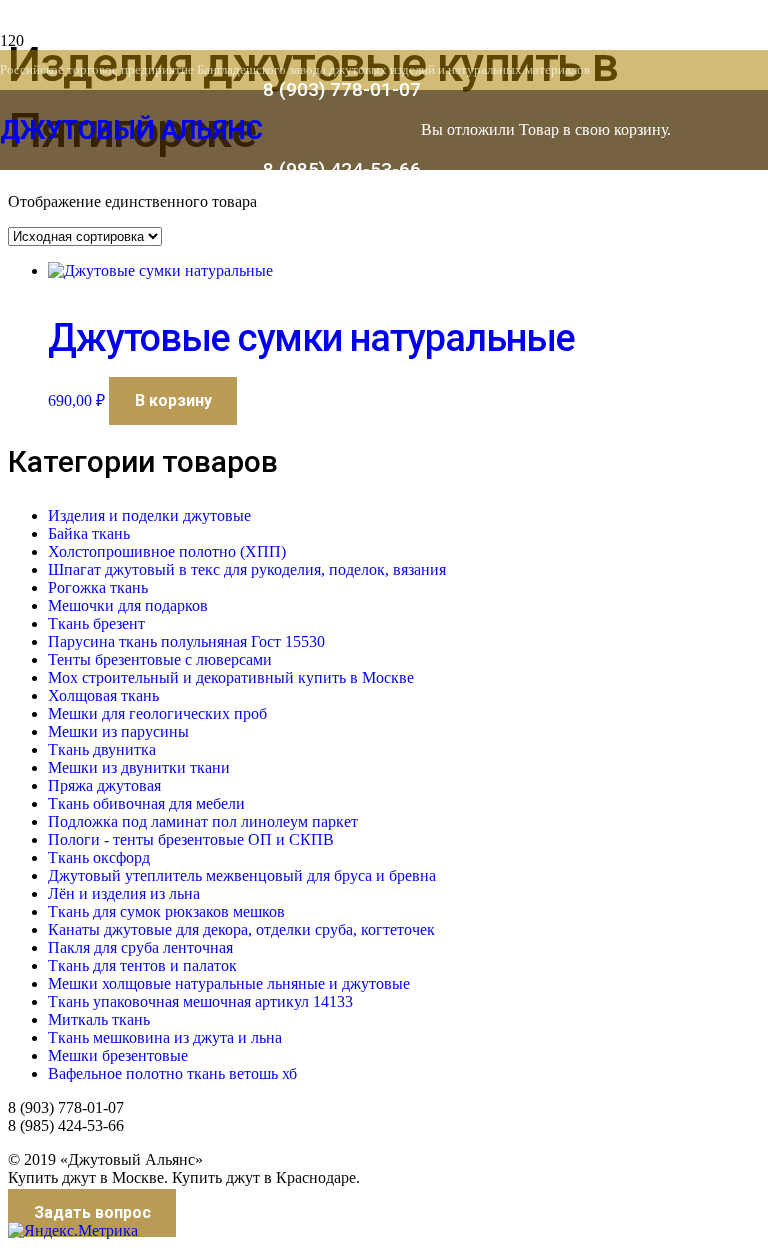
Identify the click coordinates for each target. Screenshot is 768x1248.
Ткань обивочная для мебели (146, 803)
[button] (173, 401)
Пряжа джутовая (104, 785)
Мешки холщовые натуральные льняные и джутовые (229, 983)
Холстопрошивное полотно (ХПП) (167, 551)
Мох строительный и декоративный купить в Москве (231, 677)
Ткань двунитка (102, 749)
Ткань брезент (96, 623)
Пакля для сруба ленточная (140, 947)
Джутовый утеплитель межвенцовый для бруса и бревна (242, 875)
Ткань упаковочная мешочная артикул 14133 (200, 1001)
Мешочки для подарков (128, 605)
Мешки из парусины (118, 731)
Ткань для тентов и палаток (142, 965)
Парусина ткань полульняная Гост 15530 (186, 641)
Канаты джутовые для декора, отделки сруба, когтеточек (241, 929)
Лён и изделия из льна (124, 893)
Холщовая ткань (103, 695)
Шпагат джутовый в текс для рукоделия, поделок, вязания (247, 569)
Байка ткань (89, 533)
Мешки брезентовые (118, 1055)
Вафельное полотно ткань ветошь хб (172, 1073)
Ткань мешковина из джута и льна (165, 1037)
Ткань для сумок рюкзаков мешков (166, 911)
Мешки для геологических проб (157, 713)
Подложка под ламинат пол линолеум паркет (203, 821)
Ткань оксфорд (99, 857)
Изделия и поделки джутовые (149, 515)
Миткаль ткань (99, 1019)
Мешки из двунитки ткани (139, 767)
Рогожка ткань (98, 587)
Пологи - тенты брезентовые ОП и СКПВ (191, 839)
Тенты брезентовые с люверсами (160, 659)
